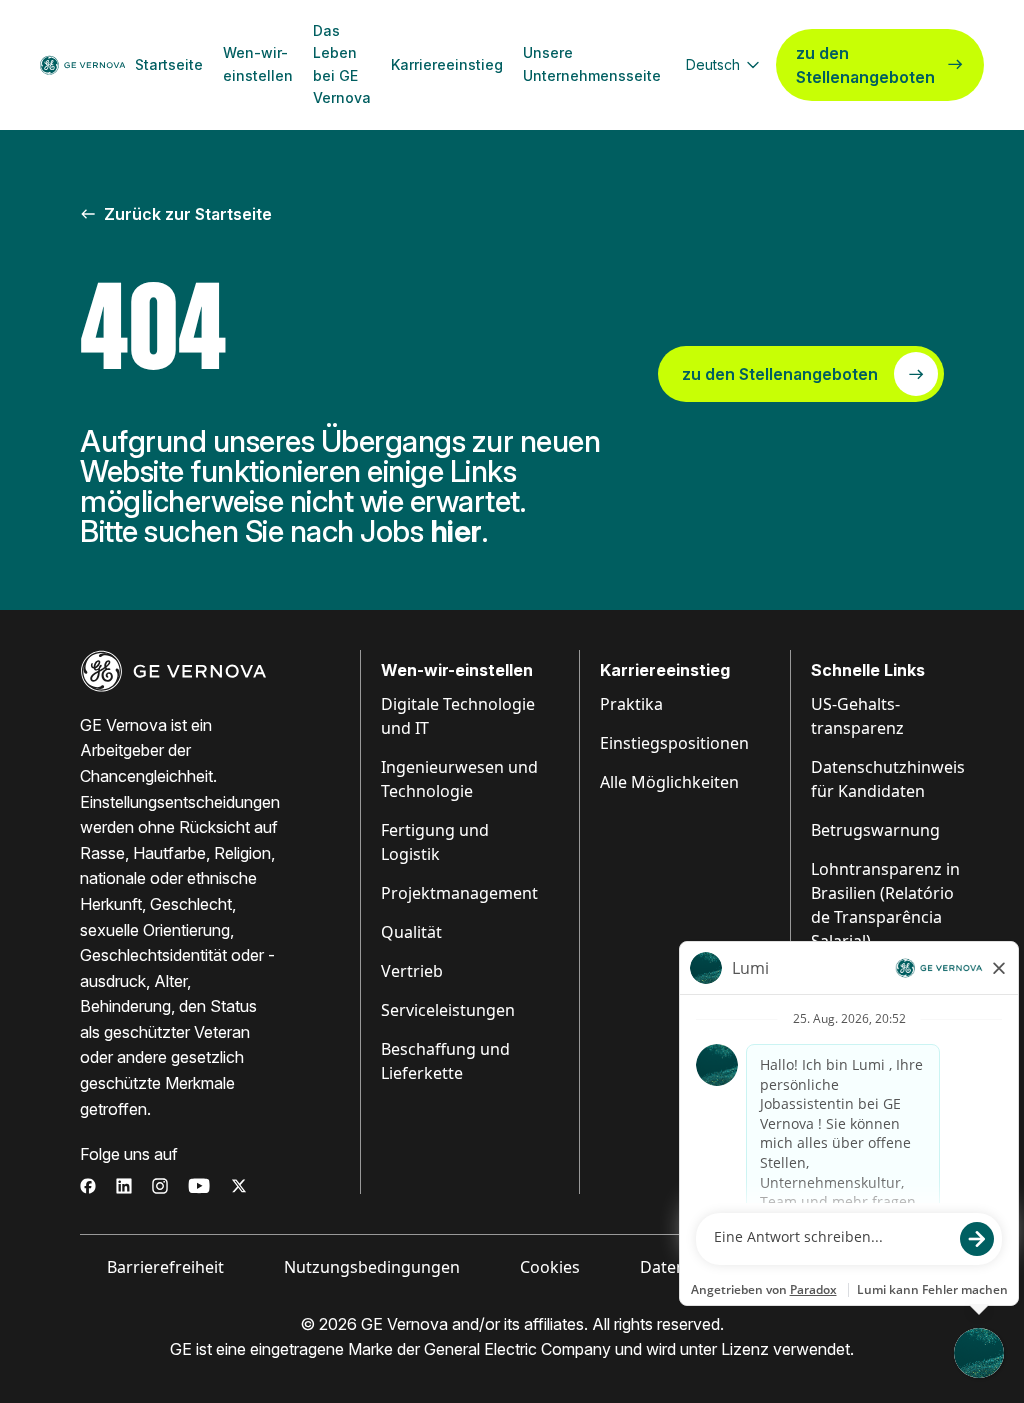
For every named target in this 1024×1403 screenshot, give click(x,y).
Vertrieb (412, 971)
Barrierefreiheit (165, 1267)
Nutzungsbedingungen (372, 1267)
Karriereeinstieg (447, 64)
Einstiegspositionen (674, 743)
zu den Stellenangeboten (865, 65)
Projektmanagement (459, 893)
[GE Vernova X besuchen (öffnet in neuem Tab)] (239, 1186)
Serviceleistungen (448, 1010)
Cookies (550, 1267)
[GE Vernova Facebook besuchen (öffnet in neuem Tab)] (88, 1186)
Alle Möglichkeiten (669, 782)
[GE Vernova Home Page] (82, 65)
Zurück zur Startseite (188, 214)
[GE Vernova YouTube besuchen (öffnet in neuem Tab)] (199, 1186)
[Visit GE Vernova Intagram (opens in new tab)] (160, 1186)
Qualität (411, 932)
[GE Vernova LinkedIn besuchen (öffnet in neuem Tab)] (124, 1186)
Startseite (169, 64)
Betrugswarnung (875, 830)
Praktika (631, 704)
